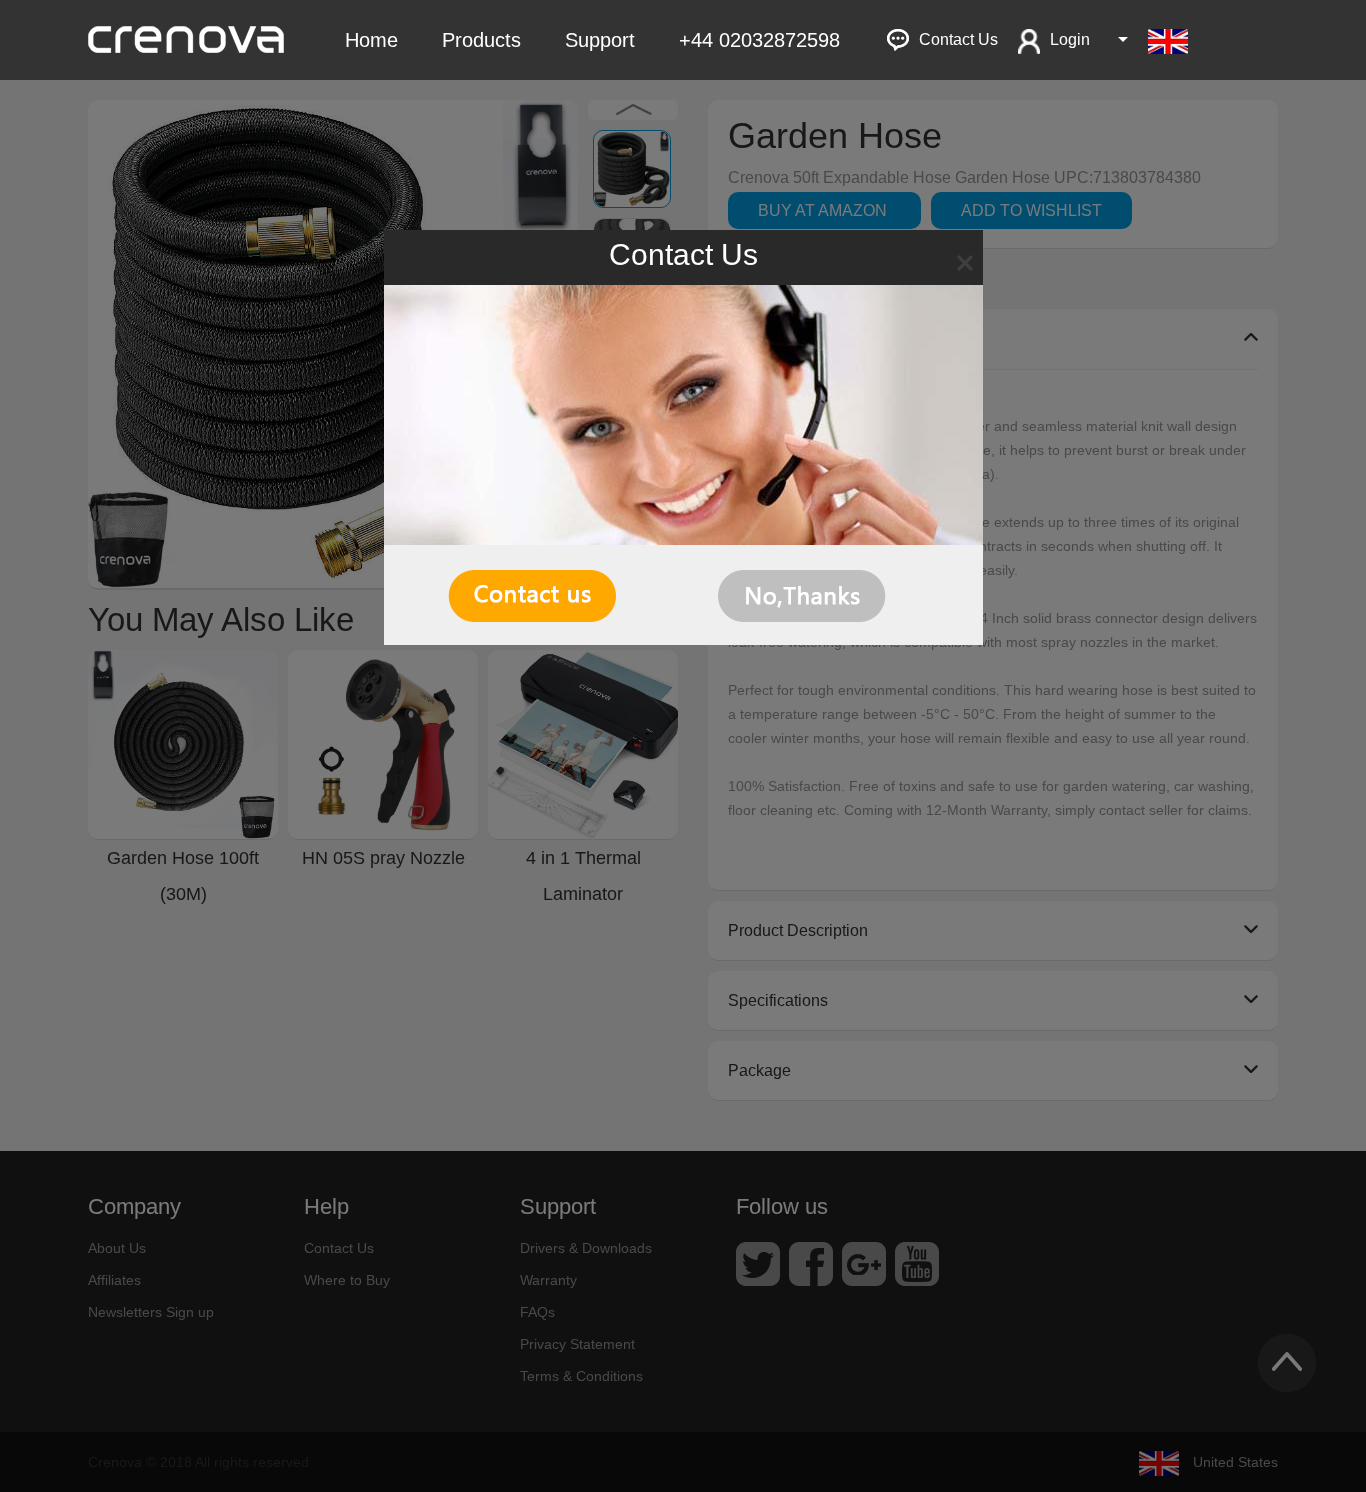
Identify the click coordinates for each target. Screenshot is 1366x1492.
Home (371, 40)
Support (600, 40)
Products (481, 40)
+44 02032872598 (759, 40)
